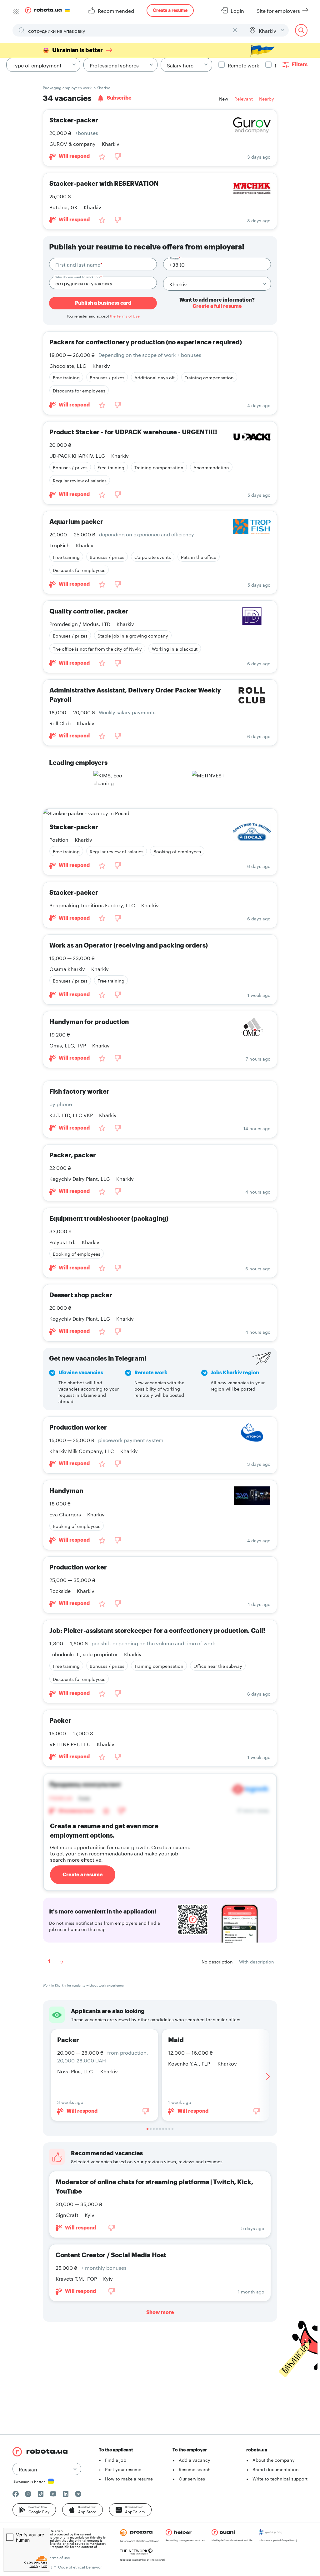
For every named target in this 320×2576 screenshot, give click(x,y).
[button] (34, 2510)
